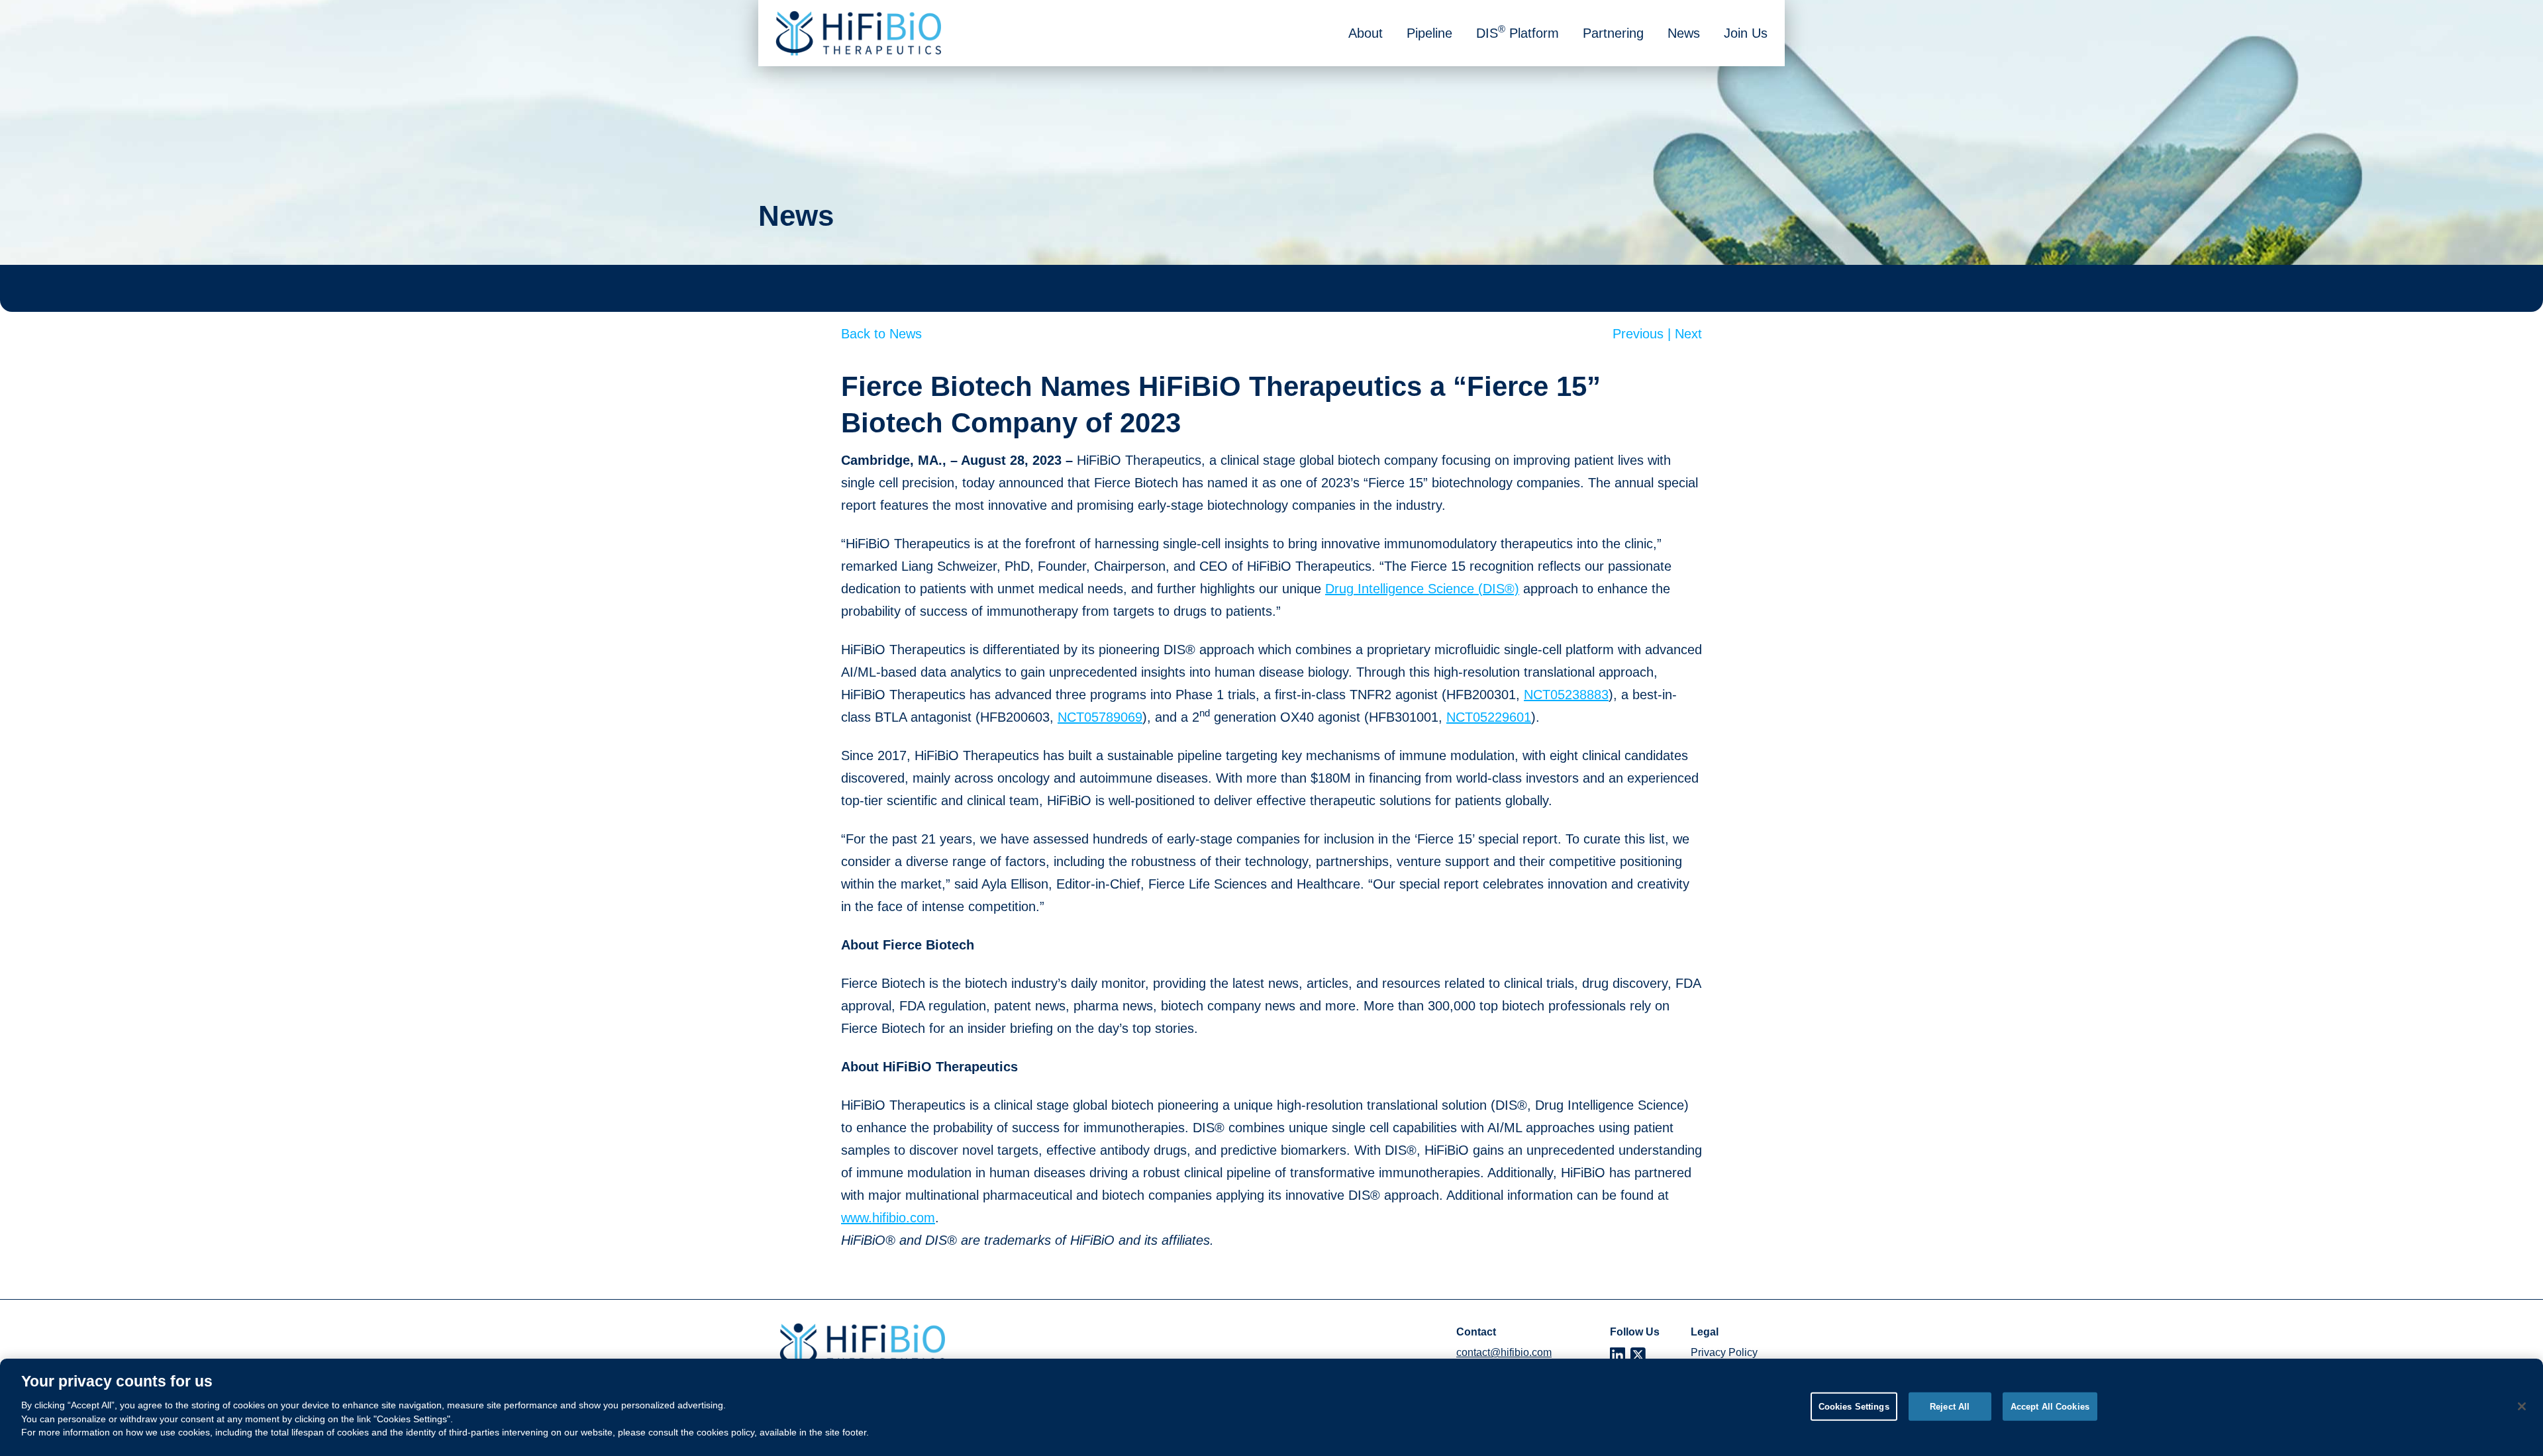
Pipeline (1429, 33)
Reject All (1950, 1406)
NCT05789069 (1100, 717)
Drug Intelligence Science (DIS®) (1422, 589)
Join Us (1746, 33)
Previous (1644, 334)
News (1684, 33)
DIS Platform (1518, 32)
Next (1688, 334)
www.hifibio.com (888, 1218)
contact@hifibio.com (1504, 1352)
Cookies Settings (1854, 1406)
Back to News (881, 334)
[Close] (2522, 1406)
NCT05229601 (1489, 717)
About (1366, 33)
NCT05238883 (1566, 695)
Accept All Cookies (2050, 1406)
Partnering (1613, 33)
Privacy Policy (1724, 1352)
